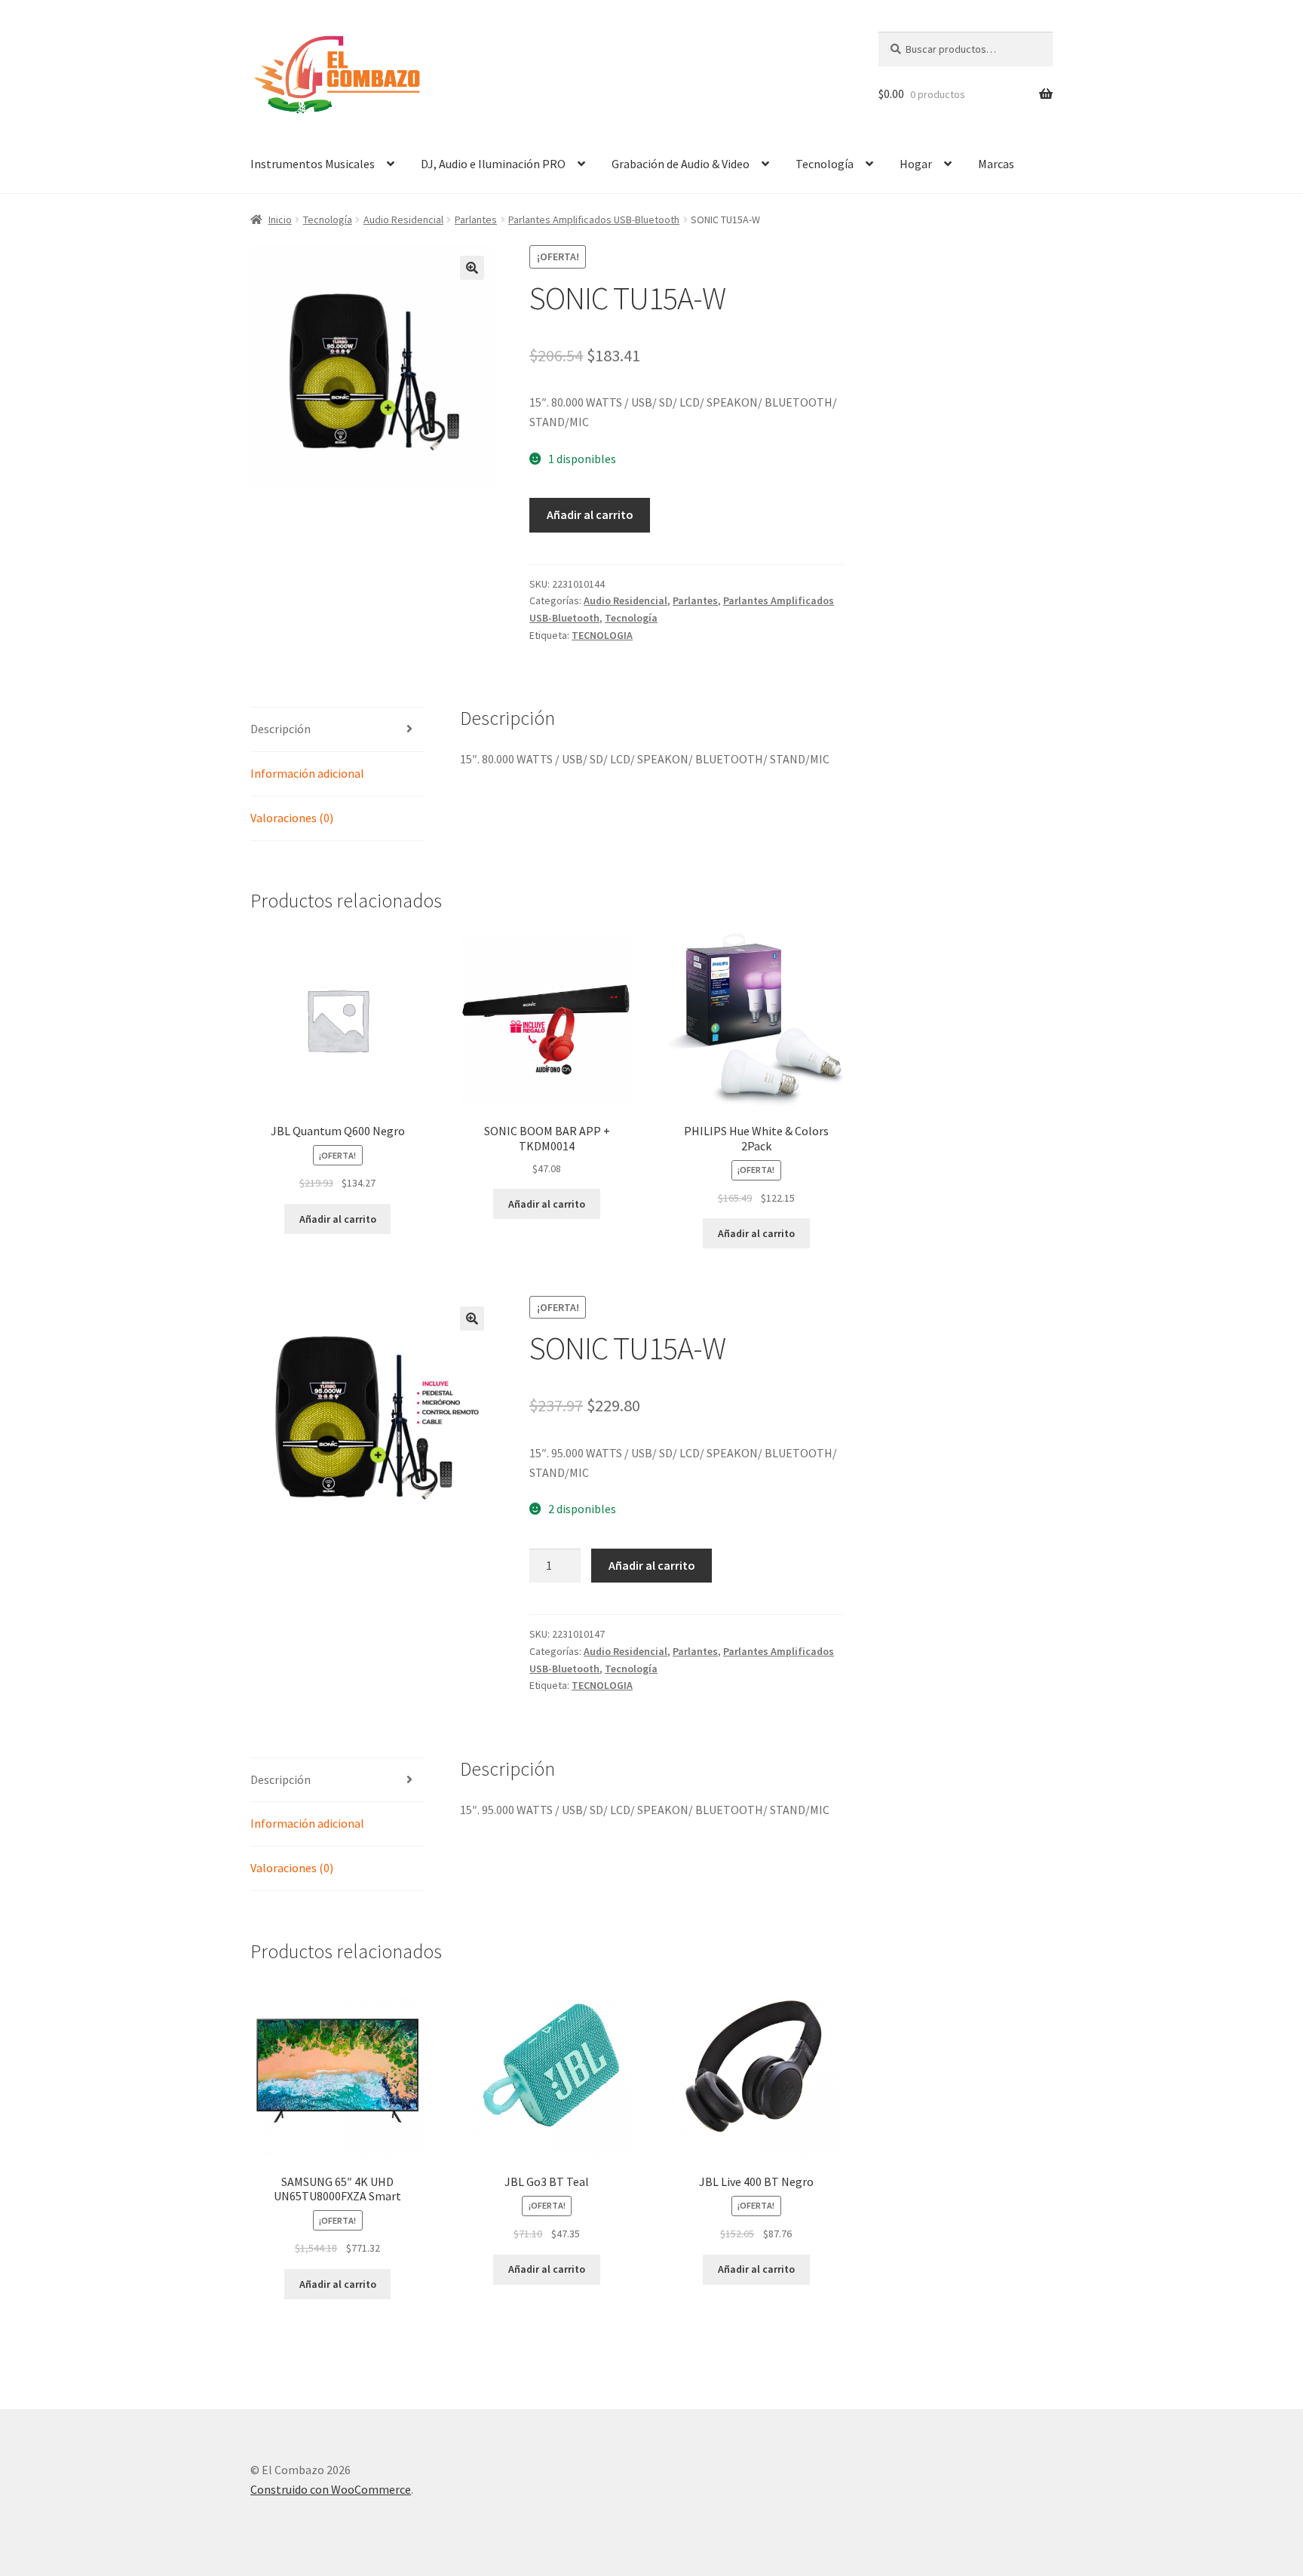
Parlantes (476, 220)
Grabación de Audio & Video (681, 164)
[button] (472, 268)
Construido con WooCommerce (331, 2489)
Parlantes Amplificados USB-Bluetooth (594, 220)
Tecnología (825, 164)
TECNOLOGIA (602, 635)
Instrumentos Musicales (313, 164)
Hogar (916, 164)
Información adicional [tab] (307, 773)
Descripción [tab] (281, 729)
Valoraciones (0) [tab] (292, 818)
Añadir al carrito (590, 514)
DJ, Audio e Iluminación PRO (493, 164)
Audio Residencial (403, 220)
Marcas (996, 164)
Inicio (280, 220)
